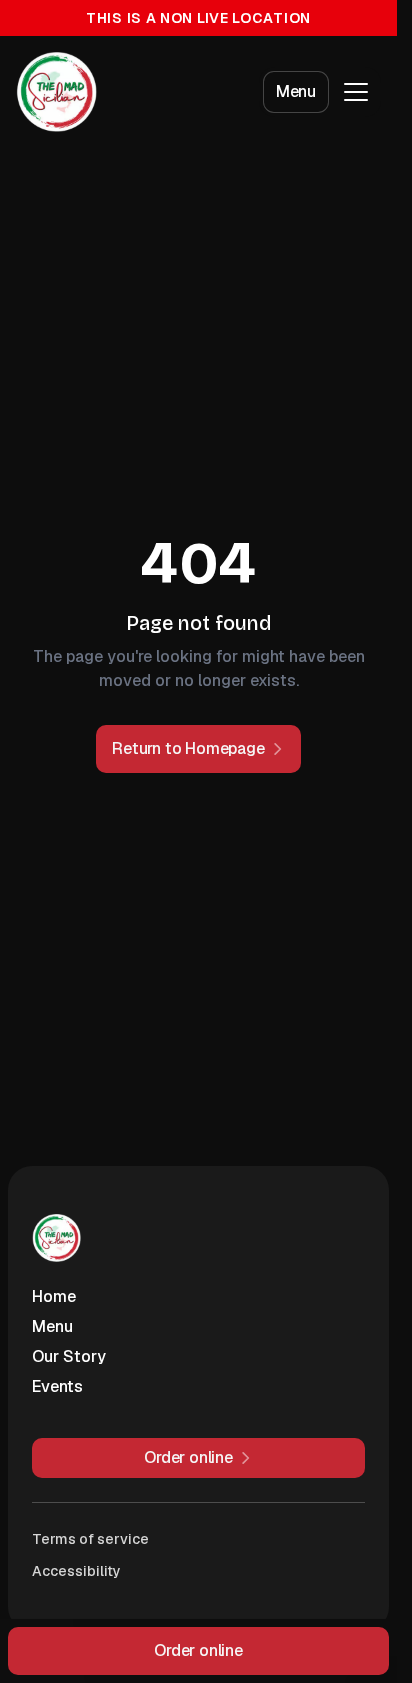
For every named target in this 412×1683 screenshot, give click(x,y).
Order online (198, 1650)
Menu (296, 91)
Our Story (69, 1356)
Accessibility (76, 1571)
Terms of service (90, 1539)
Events (57, 1386)
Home (54, 1296)
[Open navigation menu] (356, 92)
